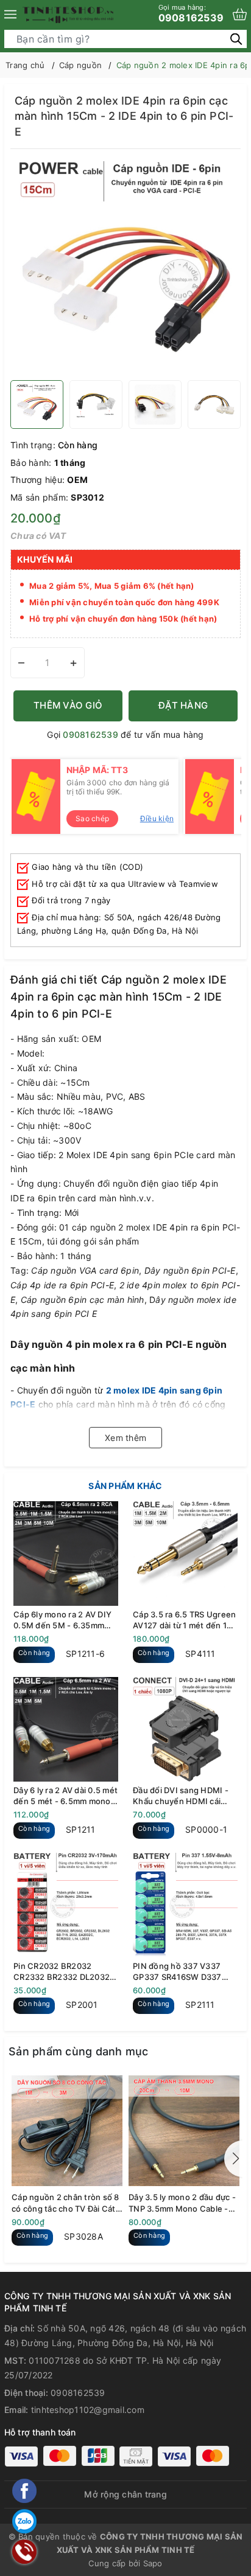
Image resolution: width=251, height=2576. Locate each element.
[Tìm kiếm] (236, 39)
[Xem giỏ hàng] (240, 14)
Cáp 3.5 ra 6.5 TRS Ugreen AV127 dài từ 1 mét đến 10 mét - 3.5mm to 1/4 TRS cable (184, 1620)
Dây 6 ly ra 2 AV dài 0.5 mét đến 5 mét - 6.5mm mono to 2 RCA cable (65, 1796)
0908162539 (191, 13)
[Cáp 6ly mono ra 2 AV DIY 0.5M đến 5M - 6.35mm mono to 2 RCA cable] (66, 1554)
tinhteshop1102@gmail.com (88, 2410)
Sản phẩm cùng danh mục (79, 2051)
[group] (125, 268)
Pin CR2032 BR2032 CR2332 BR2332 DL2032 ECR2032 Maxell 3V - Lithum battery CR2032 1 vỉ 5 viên (66, 1972)
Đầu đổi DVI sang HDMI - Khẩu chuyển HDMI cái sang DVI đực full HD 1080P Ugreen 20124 (181, 1796)
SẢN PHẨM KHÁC (125, 1486)
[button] (233, 2159)
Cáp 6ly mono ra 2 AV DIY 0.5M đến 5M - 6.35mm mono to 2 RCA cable (62, 1620)
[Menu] (10, 15)
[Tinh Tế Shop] (68, 15)
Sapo (153, 2563)
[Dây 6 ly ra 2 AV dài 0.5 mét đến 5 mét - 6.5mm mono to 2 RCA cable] (66, 1729)
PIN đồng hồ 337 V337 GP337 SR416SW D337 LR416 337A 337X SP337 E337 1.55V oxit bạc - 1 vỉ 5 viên (184, 1972)
